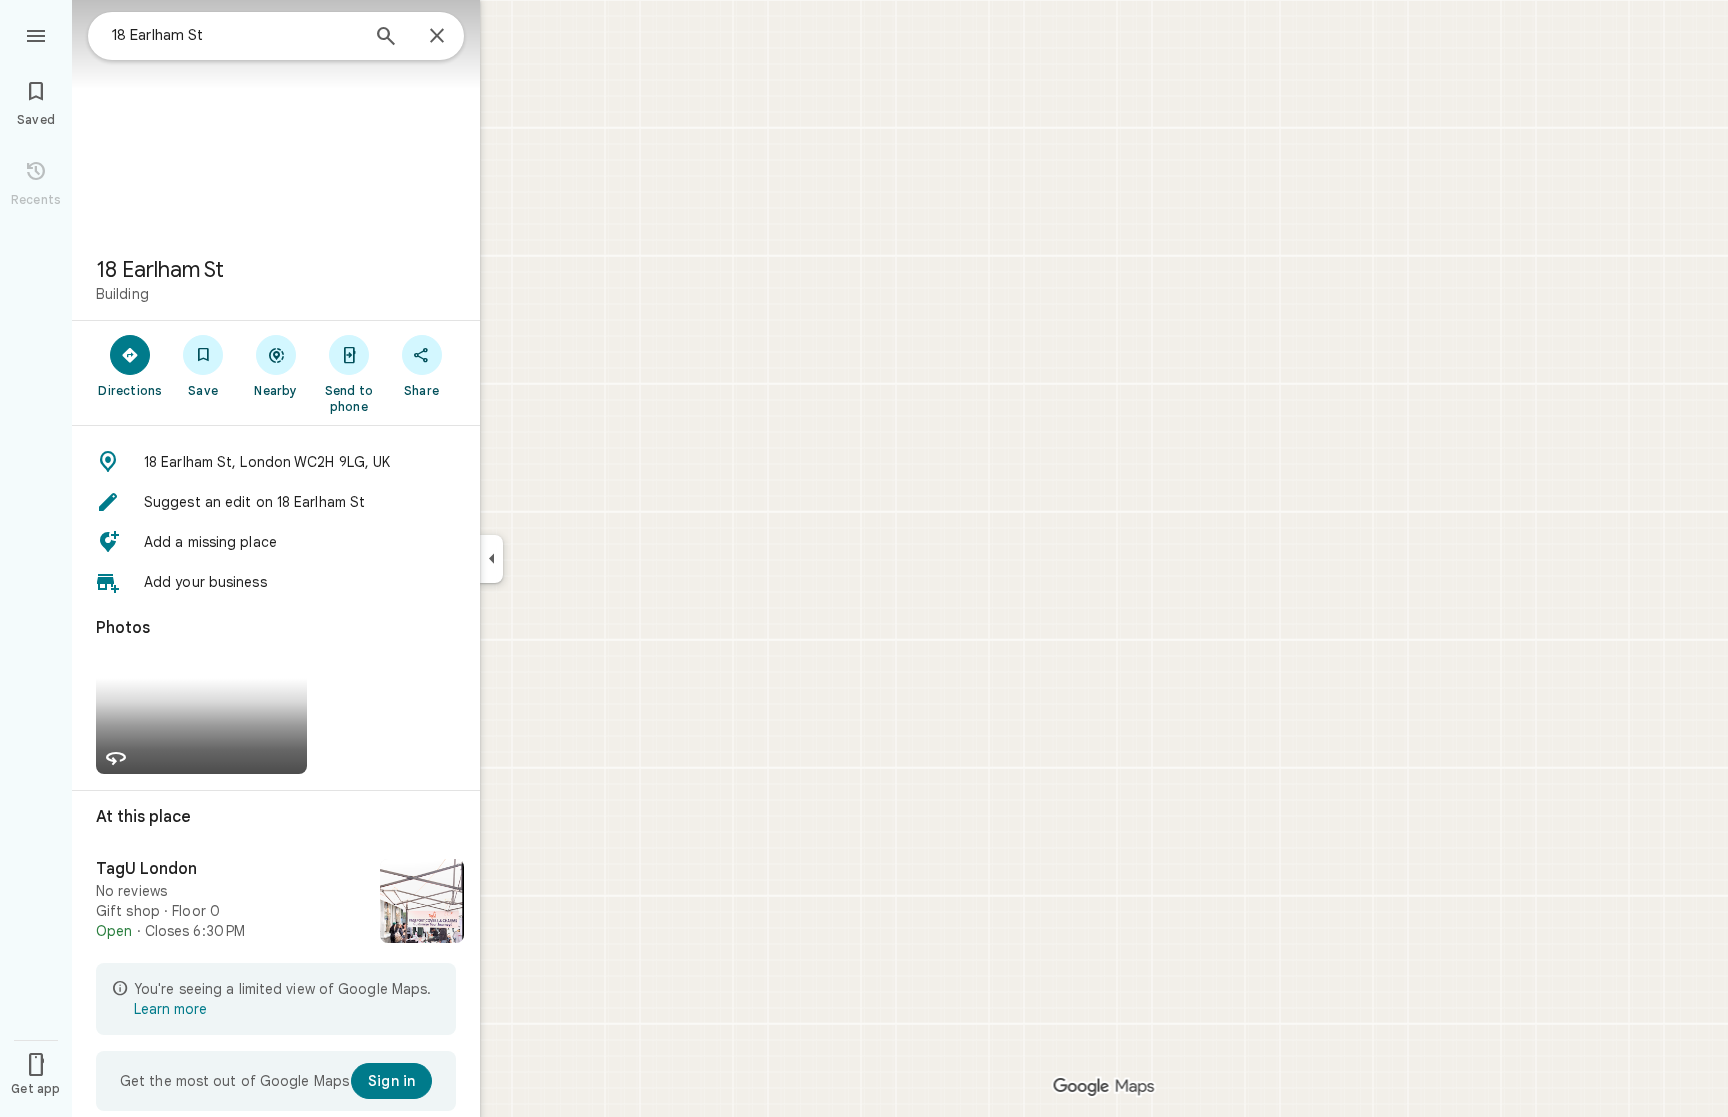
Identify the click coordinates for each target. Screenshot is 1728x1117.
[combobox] (235, 35)
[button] (276, 462)
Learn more (170, 1009)
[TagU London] (276, 903)
